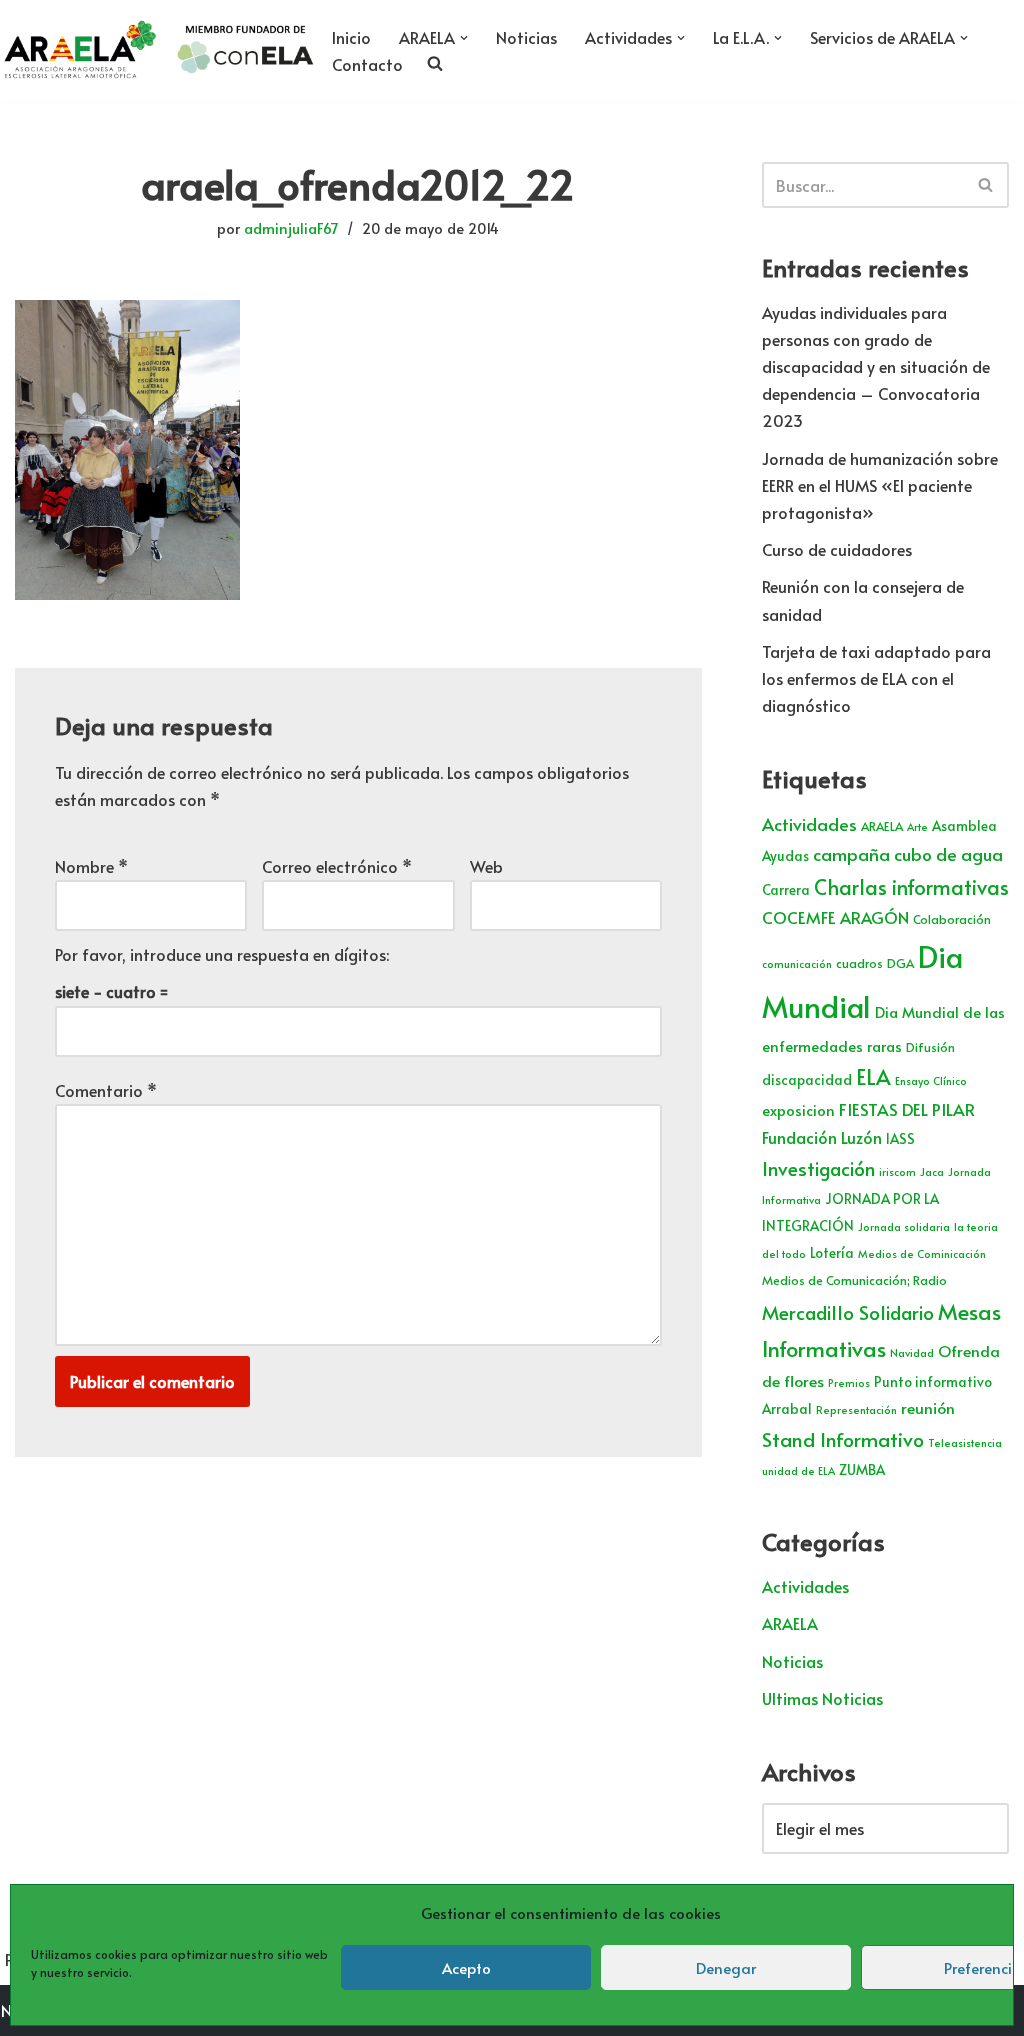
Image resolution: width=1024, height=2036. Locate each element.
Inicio (351, 37)
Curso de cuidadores (837, 549)
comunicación (797, 963)
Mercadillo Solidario (848, 1312)
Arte (917, 826)
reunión (928, 1407)
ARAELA (882, 826)
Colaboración (952, 919)
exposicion (798, 1110)
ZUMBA (862, 1469)
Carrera (786, 889)
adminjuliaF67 (291, 228)
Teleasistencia (965, 1442)
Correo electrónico (337, 866)
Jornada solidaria (904, 1226)
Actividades (809, 824)
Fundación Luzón (822, 1137)
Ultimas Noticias (822, 1698)
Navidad (912, 1352)
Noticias (526, 37)
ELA (873, 1076)
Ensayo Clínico (931, 1080)
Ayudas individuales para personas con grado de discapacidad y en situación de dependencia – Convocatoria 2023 (876, 366)
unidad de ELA (798, 1470)
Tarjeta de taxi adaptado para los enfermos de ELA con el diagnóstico (876, 678)
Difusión (930, 1047)
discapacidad (807, 1079)
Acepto (466, 1967)
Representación (856, 1409)
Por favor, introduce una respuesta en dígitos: (222, 954)
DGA (900, 963)
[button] (464, 38)
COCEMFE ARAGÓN (835, 917)
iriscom (897, 1171)
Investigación (818, 1168)
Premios (849, 1382)
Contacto (367, 64)
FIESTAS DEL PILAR (907, 1109)
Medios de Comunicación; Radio (854, 1280)
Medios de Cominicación (922, 1253)
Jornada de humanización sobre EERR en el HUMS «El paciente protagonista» (880, 485)
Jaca (932, 1171)
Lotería (832, 1252)
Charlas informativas (911, 887)
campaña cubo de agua (908, 854)
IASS (900, 1138)
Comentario (106, 1090)
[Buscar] (986, 185)
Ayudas (785, 855)
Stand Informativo (843, 1438)
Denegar (726, 1967)
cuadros (859, 963)
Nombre (91, 866)
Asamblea (964, 825)
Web (486, 866)
